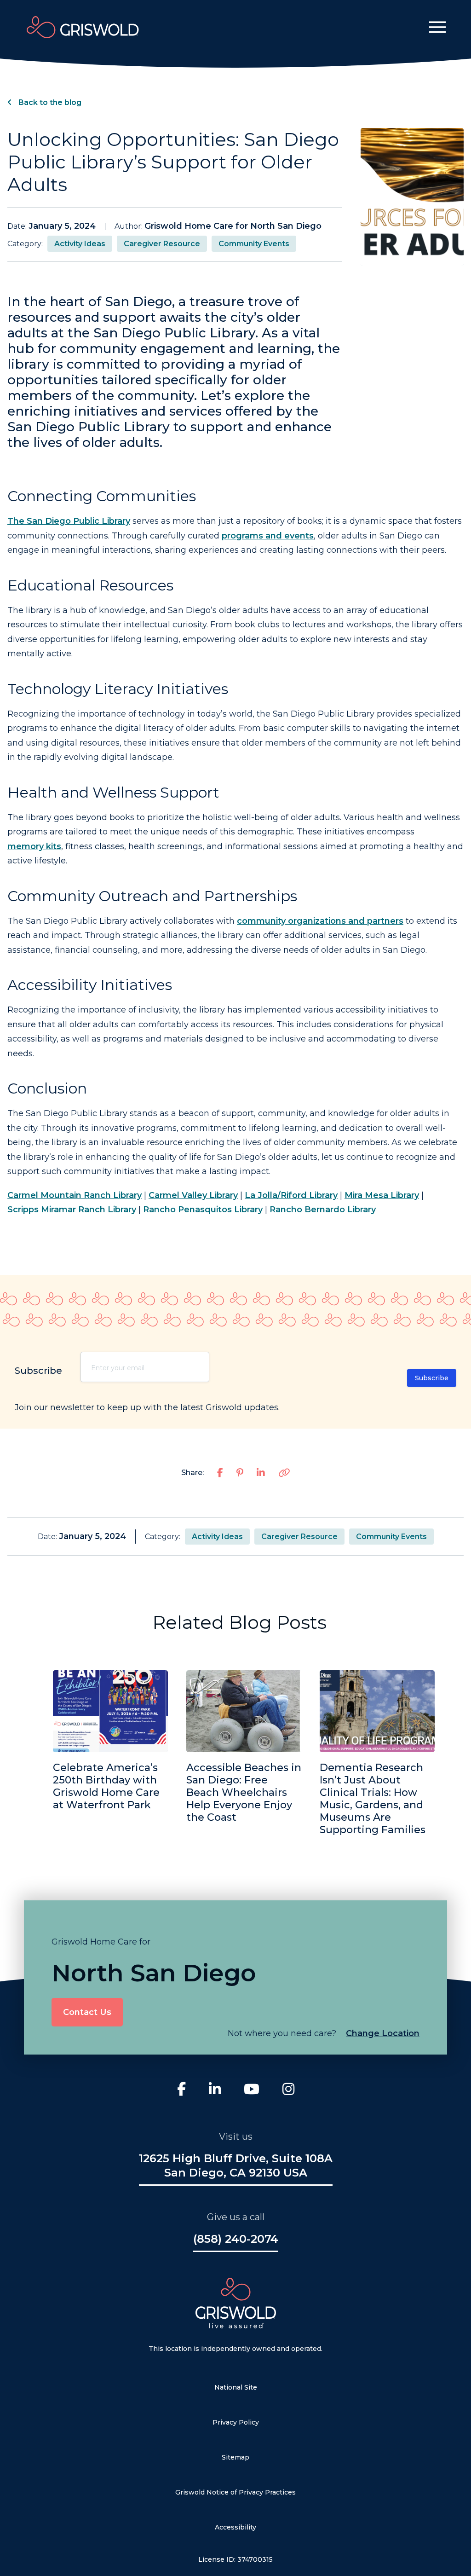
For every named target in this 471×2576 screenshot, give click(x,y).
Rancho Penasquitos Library (203, 1210)
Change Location (383, 2033)
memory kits (34, 846)
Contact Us (87, 2012)
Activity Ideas (80, 244)
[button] (437, 27)
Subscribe (432, 1378)
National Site (236, 2387)
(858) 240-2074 (236, 2239)
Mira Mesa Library (382, 1195)
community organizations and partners (320, 921)
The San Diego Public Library (69, 521)
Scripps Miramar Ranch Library (72, 1210)
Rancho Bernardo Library (323, 1210)
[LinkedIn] (215, 2090)
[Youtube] (252, 2090)
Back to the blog (49, 102)
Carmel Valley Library (193, 1195)
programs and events (268, 536)
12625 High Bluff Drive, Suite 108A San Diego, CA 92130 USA (236, 2165)
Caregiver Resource (162, 244)
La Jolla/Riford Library (291, 1195)
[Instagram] (288, 2090)
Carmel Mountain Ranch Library (75, 1195)
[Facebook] (181, 2090)
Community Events (254, 244)
